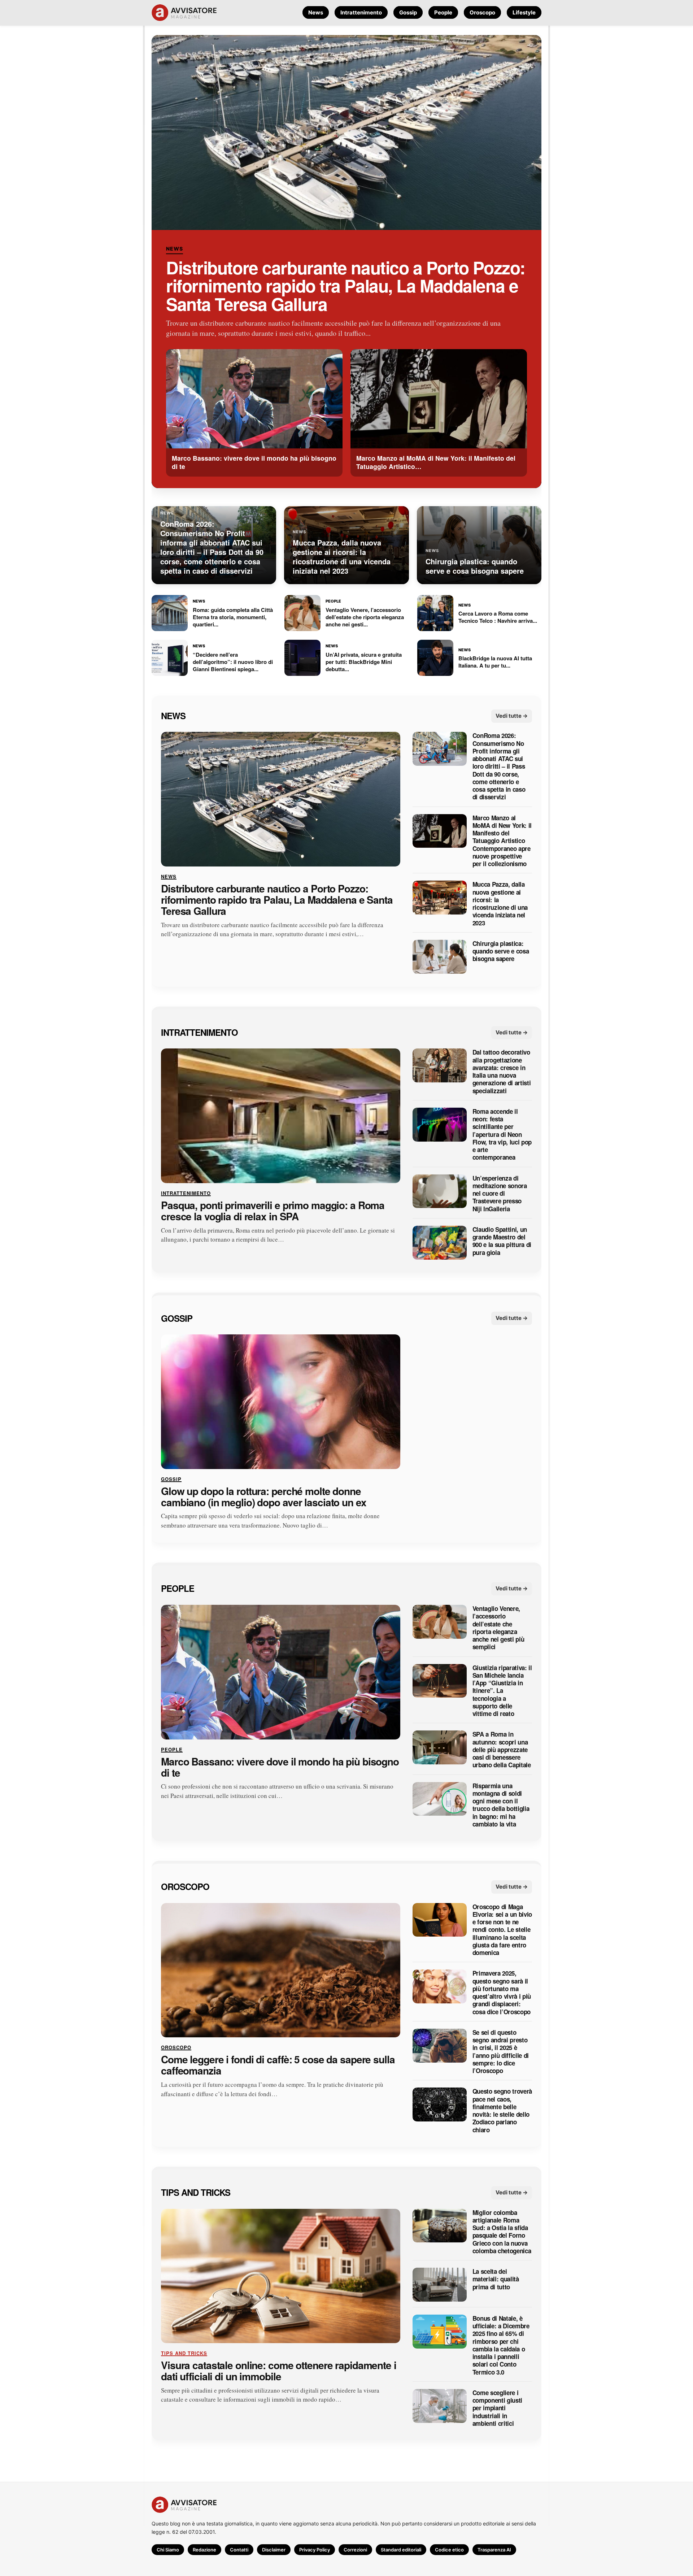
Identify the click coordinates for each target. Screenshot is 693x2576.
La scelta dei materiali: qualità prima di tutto (496, 2279)
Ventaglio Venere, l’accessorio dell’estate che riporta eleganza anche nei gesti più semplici (498, 1628)
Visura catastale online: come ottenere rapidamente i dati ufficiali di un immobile (279, 2371)
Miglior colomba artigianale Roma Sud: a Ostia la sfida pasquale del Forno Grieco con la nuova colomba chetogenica (502, 2232)
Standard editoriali (401, 2550)
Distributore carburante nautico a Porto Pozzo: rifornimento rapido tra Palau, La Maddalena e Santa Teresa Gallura (346, 286)
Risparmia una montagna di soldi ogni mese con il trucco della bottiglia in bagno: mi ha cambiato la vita (501, 1805)
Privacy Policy (315, 2550)
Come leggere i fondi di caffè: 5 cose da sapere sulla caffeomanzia (278, 2065)
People (443, 12)
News (316, 12)
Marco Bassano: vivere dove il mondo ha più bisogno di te (280, 1767)
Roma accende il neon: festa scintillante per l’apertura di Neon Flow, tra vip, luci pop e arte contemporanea (502, 1134)
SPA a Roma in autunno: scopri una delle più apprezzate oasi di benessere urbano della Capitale (502, 1750)
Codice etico (449, 2550)
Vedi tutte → (512, 715)
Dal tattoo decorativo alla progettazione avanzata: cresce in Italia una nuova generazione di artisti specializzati (502, 1072)
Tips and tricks (196, 2192)
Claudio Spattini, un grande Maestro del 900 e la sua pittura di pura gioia (502, 1241)
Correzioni (355, 2550)
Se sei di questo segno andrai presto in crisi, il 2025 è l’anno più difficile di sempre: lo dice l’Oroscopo (501, 2052)
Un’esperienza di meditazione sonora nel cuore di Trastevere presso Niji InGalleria (500, 1193)
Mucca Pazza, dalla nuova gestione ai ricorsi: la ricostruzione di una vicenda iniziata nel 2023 (500, 904)
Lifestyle (524, 12)
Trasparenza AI (494, 2550)
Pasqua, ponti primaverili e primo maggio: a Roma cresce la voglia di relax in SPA (273, 1211)
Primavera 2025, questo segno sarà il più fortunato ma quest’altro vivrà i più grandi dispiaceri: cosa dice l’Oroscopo (502, 1993)
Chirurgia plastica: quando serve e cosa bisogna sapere (501, 951)
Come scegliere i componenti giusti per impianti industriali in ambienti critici (497, 2408)
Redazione (204, 2550)
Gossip (408, 12)
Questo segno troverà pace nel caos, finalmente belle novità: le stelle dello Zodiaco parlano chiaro (502, 2111)
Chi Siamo (168, 2550)
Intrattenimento (361, 12)
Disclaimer (274, 2550)
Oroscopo (482, 12)
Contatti (239, 2550)
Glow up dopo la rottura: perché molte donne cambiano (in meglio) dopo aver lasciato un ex (264, 1496)
